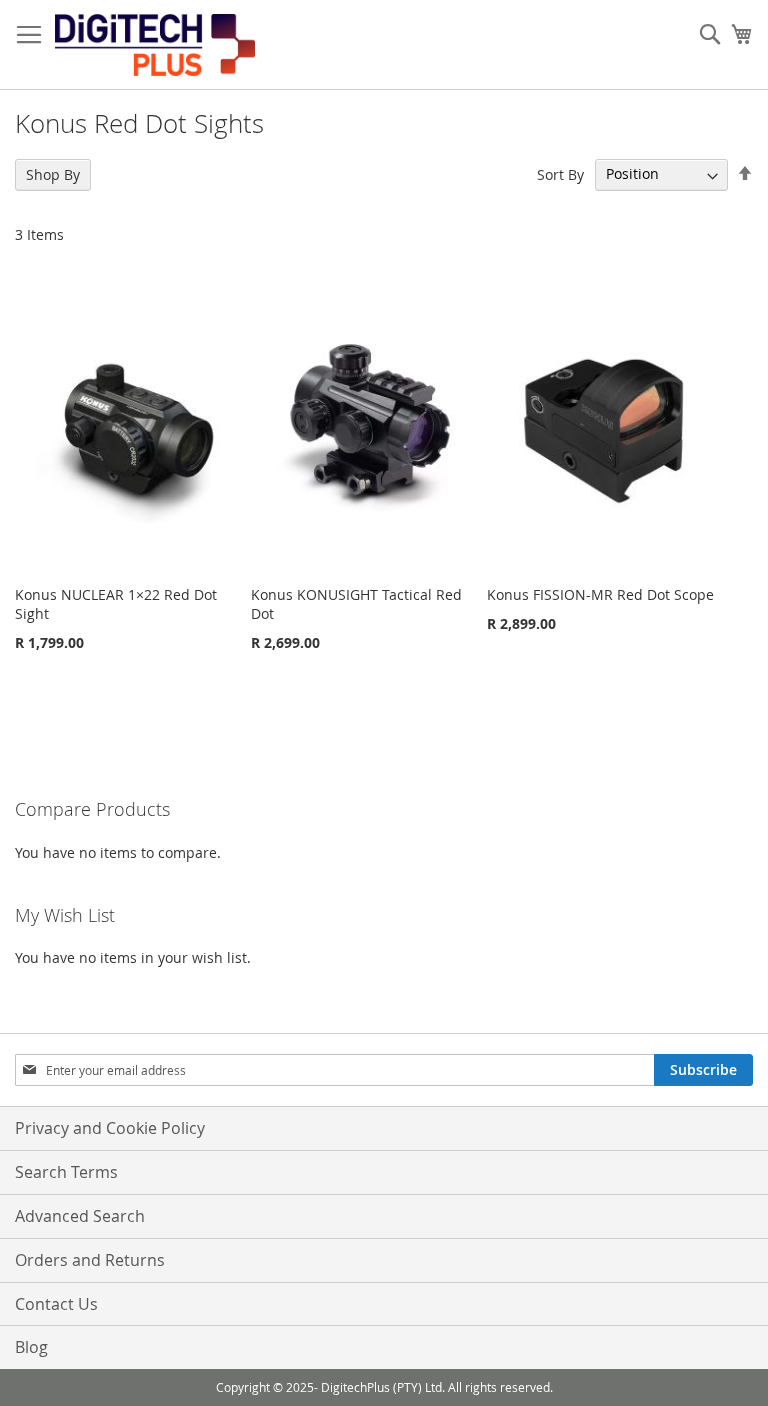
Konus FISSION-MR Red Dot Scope (600, 594)
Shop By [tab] (53, 174)
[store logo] (155, 45)
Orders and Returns (90, 1260)
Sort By (560, 173)
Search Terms (66, 1172)
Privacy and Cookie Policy (110, 1128)
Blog (31, 1347)
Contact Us (56, 1304)
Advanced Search (80, 1216)
